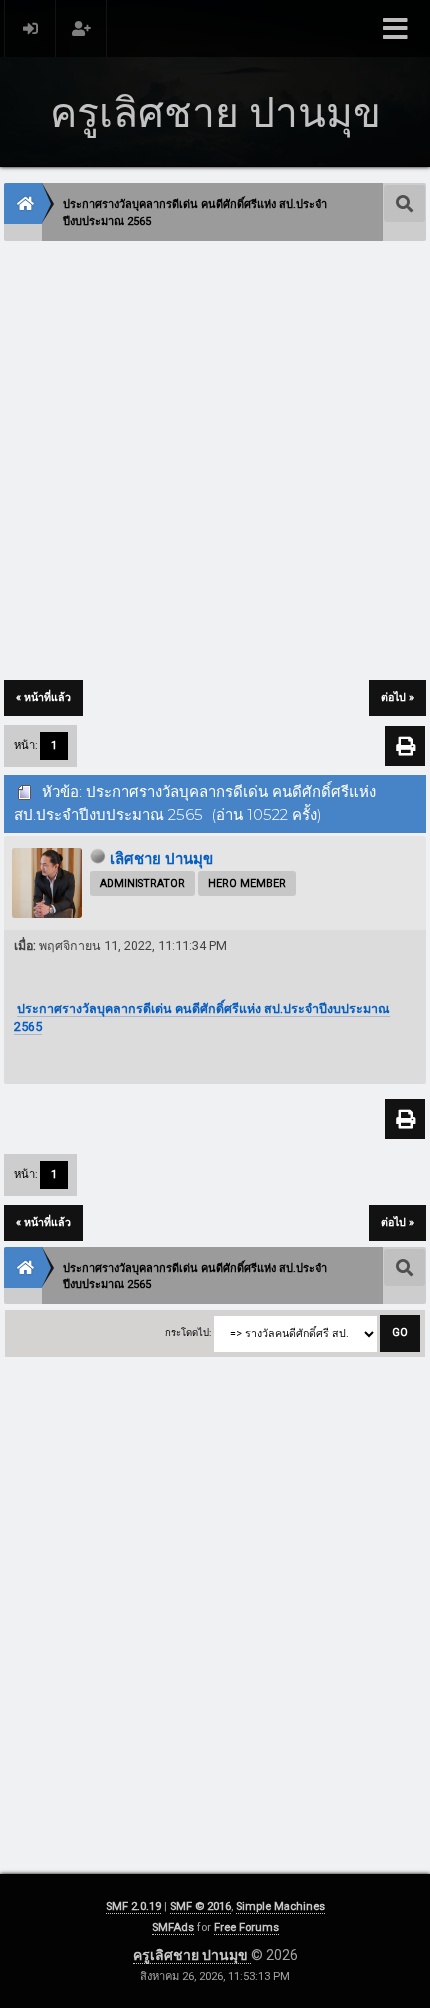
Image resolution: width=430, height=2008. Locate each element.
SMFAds (173, 1927)
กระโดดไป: (188, 1332)
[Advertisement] (215, 462)
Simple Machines (280, 1906)
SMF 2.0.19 (133, 1906)
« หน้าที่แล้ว (43, 697)
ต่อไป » (397, 697)
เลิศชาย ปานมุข (161, 859)
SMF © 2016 (200, 1906)
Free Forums (246, 1927)
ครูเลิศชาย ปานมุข (192, 1955)
